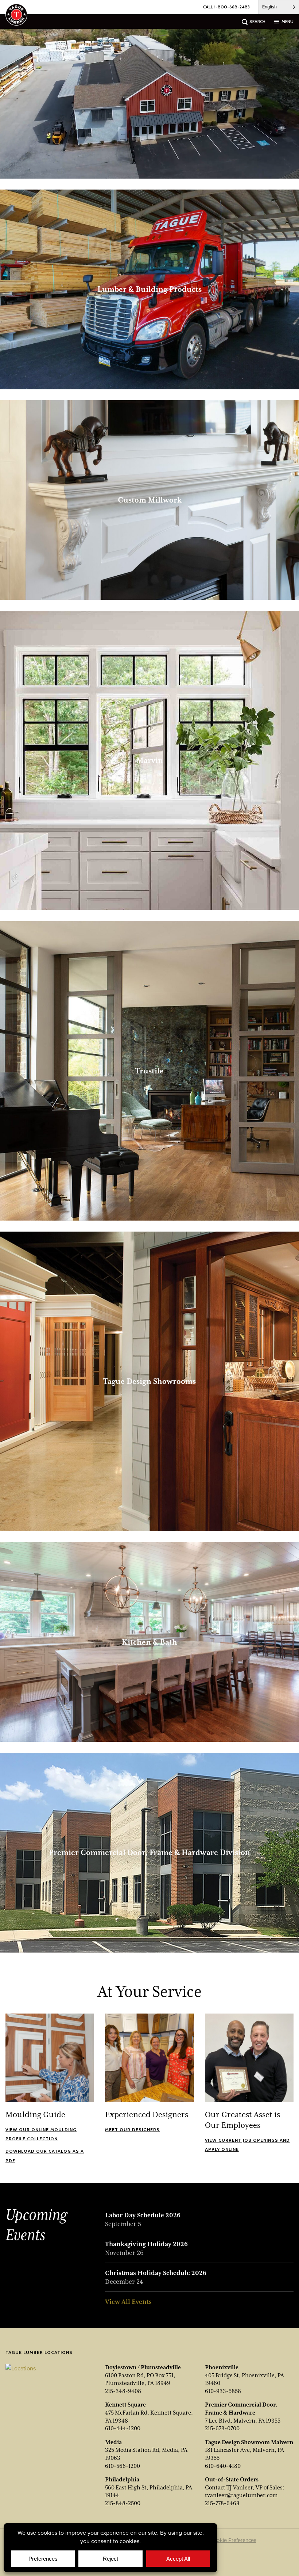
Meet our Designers (132, 2130)
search (257, 21)
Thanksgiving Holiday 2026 (146, 2244)
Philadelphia (122, 2480)
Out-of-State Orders (232, 2480)
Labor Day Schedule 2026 (143, 2215)
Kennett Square (125, 2405)
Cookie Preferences (233, 2540)
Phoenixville (222, 2367)
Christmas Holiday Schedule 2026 (156, 2273)
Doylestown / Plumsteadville (143, 2367)
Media (113, 2442)
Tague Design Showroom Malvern (249, 2442)
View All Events (128, 2302)
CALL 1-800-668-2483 (226, 7)
